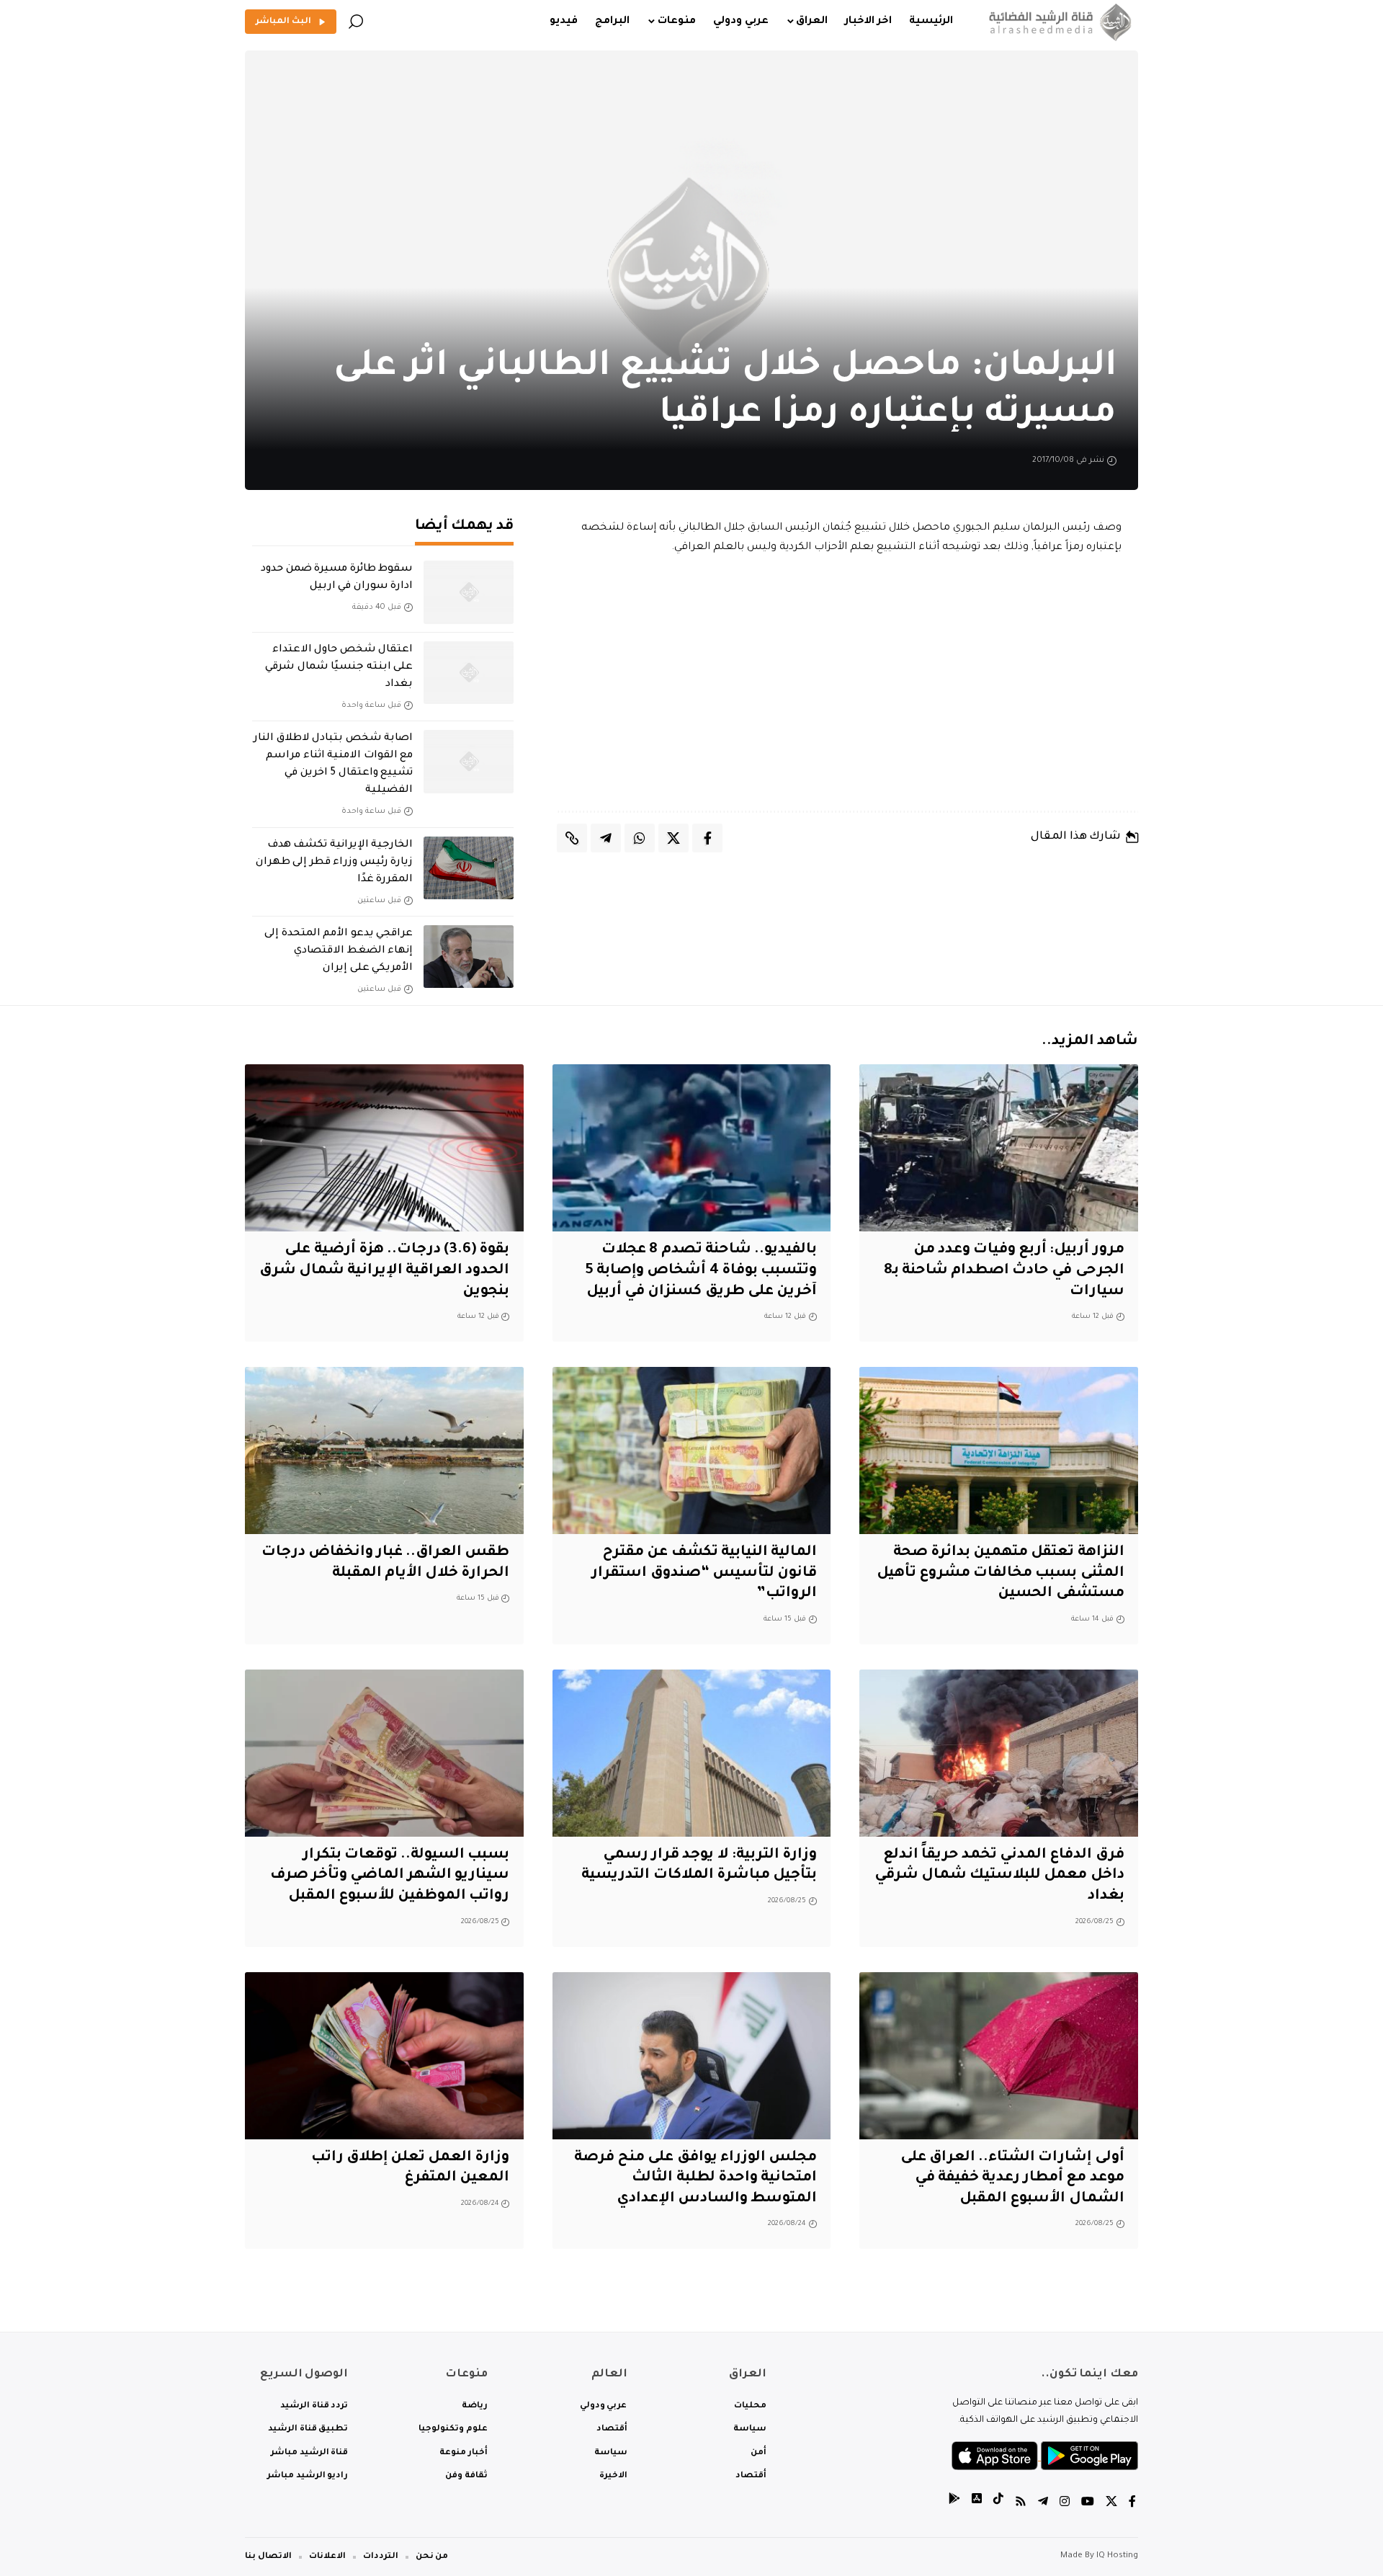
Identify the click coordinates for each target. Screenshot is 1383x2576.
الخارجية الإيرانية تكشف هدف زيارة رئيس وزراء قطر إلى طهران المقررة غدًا (334, 863)
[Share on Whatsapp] (640, 838)
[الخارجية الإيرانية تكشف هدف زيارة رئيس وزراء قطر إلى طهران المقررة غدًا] (469, 868)
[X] (1111, 2504)
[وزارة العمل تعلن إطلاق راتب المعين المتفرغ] (384, 2056)
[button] (356, 22)
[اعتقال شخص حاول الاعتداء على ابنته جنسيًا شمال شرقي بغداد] (469, 673)
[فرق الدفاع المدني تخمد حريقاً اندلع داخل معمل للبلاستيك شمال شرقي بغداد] (999, 1753)
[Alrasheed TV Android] (954, 2504)
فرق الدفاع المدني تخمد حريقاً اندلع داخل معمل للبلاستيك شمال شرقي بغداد (999, 1876)
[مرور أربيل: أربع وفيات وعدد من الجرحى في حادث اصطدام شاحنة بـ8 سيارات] (999, 1148)
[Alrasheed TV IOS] (977, 2504)
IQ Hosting (1117, 2556)
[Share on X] (673, 838)
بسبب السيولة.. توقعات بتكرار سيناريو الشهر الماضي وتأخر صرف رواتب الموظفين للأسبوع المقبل (390, 1876)
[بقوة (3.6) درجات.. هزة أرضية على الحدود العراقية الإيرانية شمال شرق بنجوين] (384, 1148)
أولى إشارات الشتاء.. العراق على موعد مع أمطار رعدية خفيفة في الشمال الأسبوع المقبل (1012, 2179)
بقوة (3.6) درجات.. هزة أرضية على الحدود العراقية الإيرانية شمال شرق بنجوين (385, 1271)
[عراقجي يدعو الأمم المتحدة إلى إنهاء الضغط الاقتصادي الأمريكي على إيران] (469, 957)
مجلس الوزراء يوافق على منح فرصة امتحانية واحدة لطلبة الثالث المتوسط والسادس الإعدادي (695, 2179)
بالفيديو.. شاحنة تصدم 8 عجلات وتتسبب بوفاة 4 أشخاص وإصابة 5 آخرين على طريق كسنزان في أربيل (701, 1271)
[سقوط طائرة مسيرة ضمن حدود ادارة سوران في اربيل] (469, 592)
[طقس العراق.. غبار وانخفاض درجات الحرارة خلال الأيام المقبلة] (384, 1450)
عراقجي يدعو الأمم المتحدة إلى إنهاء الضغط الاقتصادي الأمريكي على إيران (339, 951)
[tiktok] (998, 2504)
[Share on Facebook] (707, 838)
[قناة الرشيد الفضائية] (1057, 22)
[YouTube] (1088, 2504)
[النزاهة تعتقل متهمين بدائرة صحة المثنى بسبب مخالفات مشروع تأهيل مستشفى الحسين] (999, 1450)
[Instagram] (1065, 2504)
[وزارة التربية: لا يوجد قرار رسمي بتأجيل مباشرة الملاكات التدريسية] (692, 1753)
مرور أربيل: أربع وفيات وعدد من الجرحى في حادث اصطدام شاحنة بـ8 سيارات (1004, 1271)
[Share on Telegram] (606, 838)
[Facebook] (1132, 2504)
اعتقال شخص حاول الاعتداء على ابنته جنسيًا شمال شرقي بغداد (339, 667)
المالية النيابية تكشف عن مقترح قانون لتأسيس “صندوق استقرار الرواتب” (704, 1573)
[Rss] (1021, 2504)
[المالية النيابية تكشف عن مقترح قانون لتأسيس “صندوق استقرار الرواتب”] (692, 1450)
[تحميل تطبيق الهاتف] (1045, 2457)
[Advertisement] (848, 685)
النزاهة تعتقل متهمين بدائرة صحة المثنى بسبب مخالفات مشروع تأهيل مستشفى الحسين (1001, 1573)
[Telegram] (1043, 2504)
